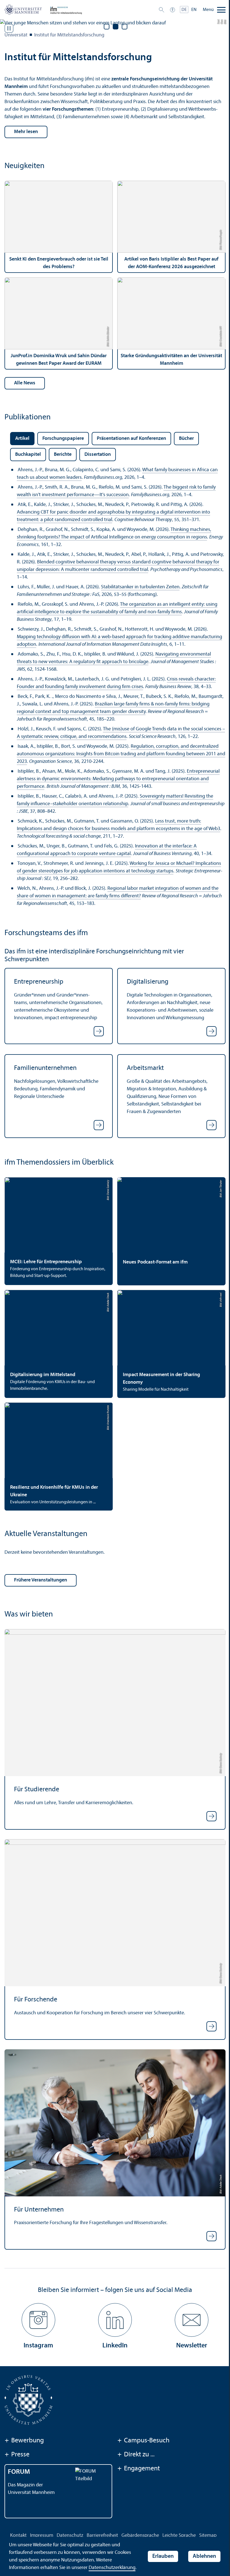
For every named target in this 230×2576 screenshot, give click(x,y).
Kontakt (18, 2536)
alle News (25, 383)
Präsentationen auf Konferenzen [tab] (131, 439)
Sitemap (208, 2536)
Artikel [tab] (22, 439)
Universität (16, 35)
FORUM (19, 2472)
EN (194, 10)
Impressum (42, 2536)
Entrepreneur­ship (39, 982)
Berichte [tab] (63, 455)
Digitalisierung (148, 982)
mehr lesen (26, 132)
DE (184, 10)
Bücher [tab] (186, 439)
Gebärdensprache (140, 2536)
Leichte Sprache (179, 2536)
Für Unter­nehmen (39, 2210)
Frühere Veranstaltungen (41, 1580)
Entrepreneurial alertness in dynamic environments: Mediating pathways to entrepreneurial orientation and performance (118, 779)
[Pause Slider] (9, 28)
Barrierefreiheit (102, 2536)
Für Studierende (37, 1790)
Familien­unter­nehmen (45, 1068)
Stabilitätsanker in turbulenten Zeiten (140, 587)
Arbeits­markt (145, 1068)
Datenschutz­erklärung (112, 2568)
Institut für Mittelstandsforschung (69, 35)
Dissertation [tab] (98, 455)
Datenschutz (70, 2536)
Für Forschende (36, 2000)
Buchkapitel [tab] (28, 455)
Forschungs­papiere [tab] (63, 439)
